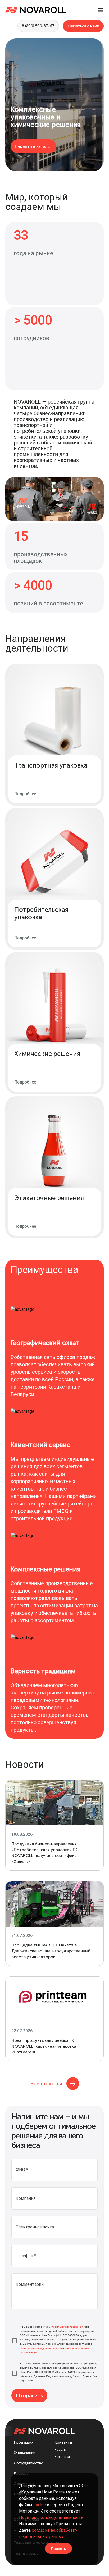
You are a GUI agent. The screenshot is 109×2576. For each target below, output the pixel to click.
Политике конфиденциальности (51, 2517)
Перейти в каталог (33, 146)
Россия (60, 2450)
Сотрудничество (29, 2463)
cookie (40, 2505)
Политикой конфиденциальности (41, 2348)
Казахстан (63, 2457)
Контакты (63, 2442)
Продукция (24, 2442)
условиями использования (66, 2327)
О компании (25, 2453)
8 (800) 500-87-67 (38, 26)
